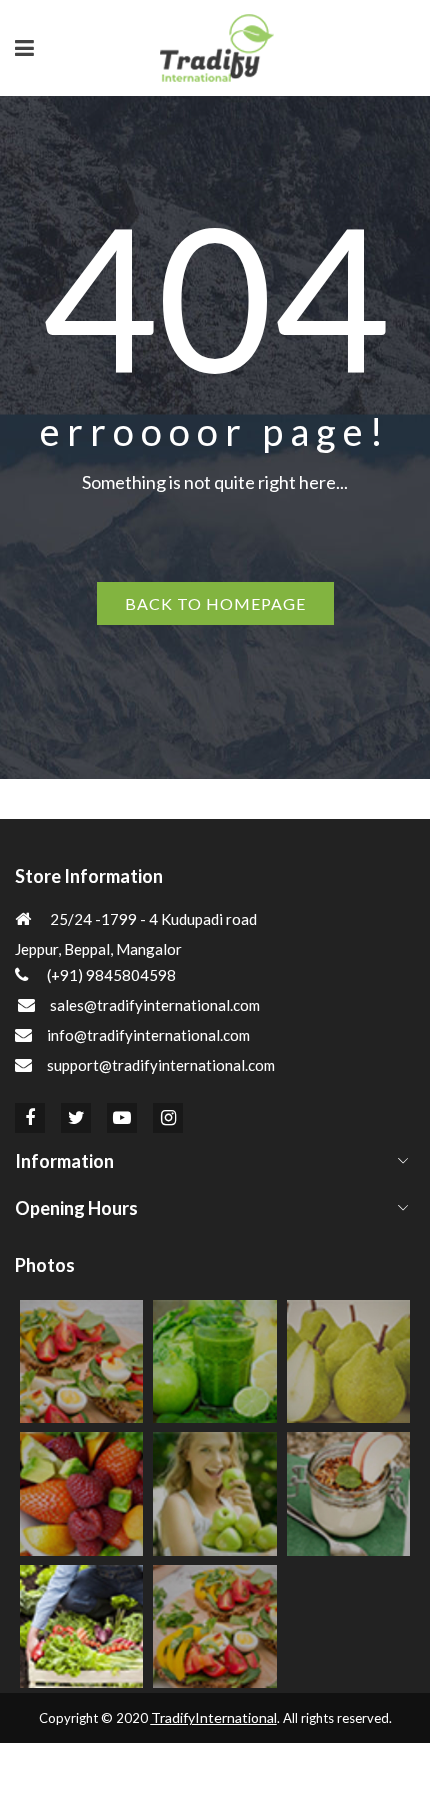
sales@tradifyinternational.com (155, 1005)
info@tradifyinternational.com (148, 1035)
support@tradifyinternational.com (161, 1065)
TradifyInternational (214, 1717)
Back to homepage (215, 603)
